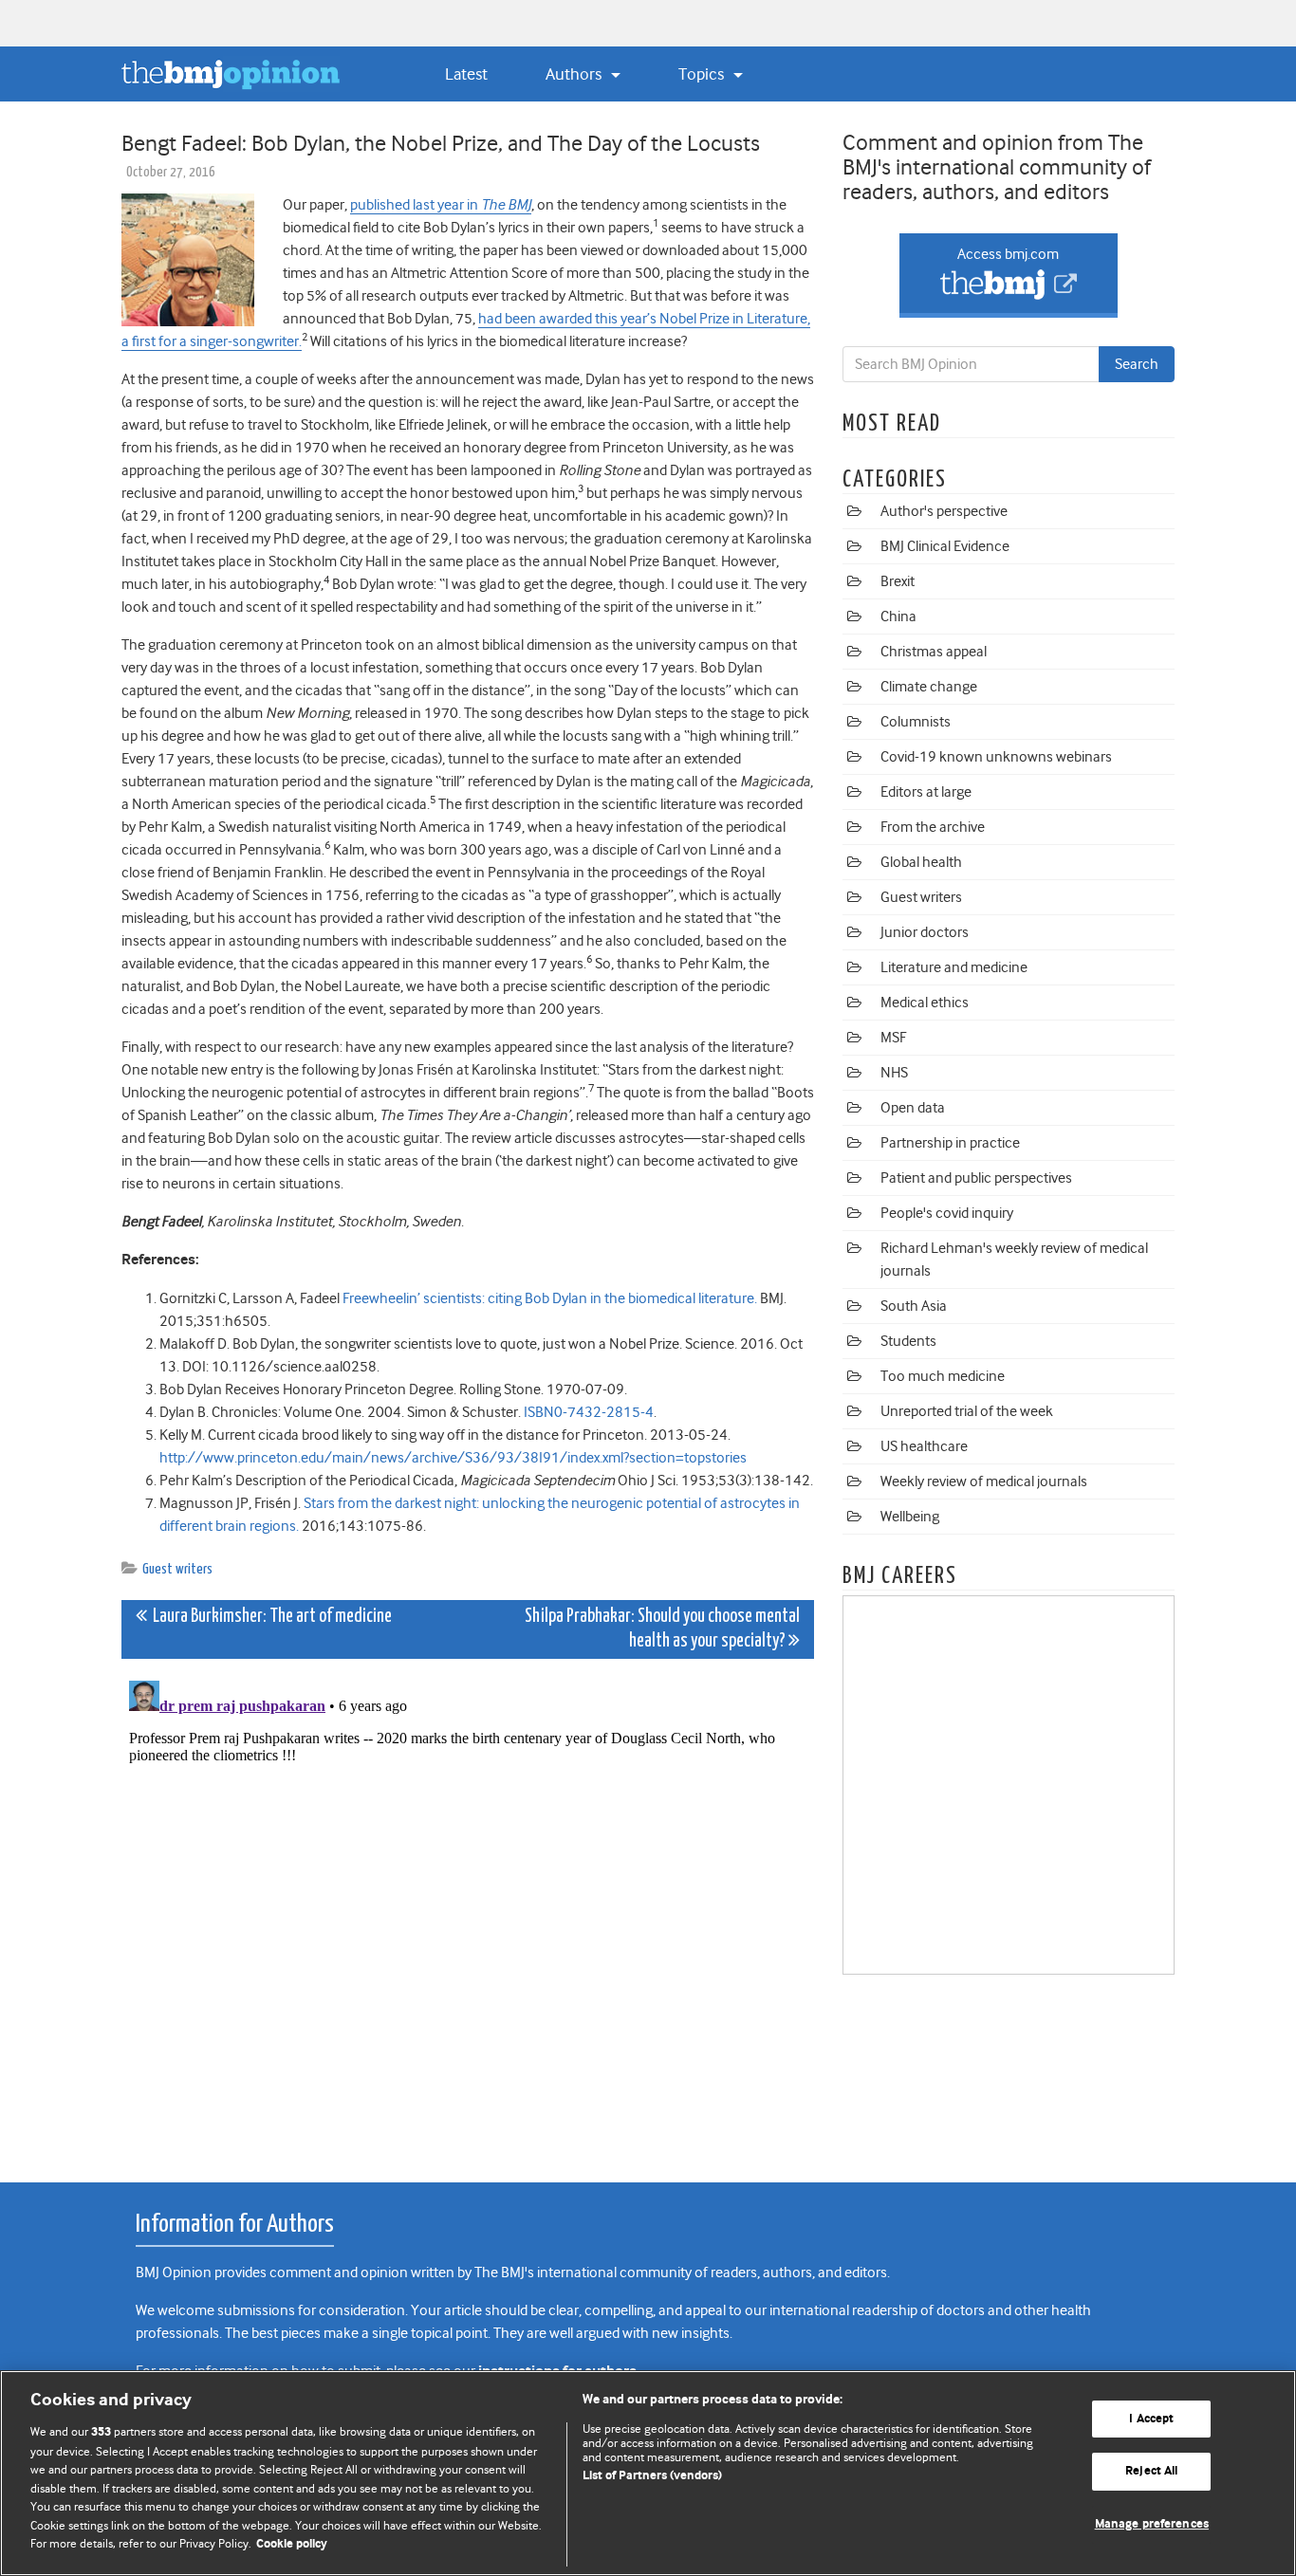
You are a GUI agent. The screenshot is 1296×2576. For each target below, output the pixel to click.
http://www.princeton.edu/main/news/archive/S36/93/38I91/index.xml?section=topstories (453, 1458)
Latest (466, 74)
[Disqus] (468, 1910)
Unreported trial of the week (967, 1411)
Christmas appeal (934, 652)
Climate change (929, 687)
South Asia (914, 1306)
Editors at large (926, 792)
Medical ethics (925, 1003)
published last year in (441, 205)
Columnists (916, 722)
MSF (893, 1038)
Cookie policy (292, 2544)
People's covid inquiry (947, 1213)
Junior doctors (925, 932)
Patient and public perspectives (976, 1178)
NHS (894, 1073)
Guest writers (177, 1569)
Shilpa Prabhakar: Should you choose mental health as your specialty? (662, 1629)
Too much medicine (943, 1376)
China (898, 616)
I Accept (1151, 2419)
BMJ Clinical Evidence (945, 546)
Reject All (1151, 2471)
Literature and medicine (954, 967)
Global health (921, 862)
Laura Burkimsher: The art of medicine (269, 1617)
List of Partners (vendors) (652, 2476)
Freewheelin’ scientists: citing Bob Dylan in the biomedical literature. (550, 1298)
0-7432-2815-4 (604, 1412)
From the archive (933, 827)
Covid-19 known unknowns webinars (996, 757)
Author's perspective (944, 511)
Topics (703, 74)
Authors (575, 74)
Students (908, 1341)
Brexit (898, 581)
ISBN (539, 1412)
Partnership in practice (950, 1143)
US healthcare (924, 1446)
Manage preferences (1152, 2524)
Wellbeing (910, 1517)
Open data (913, 1108)
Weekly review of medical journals (984, 1481)
